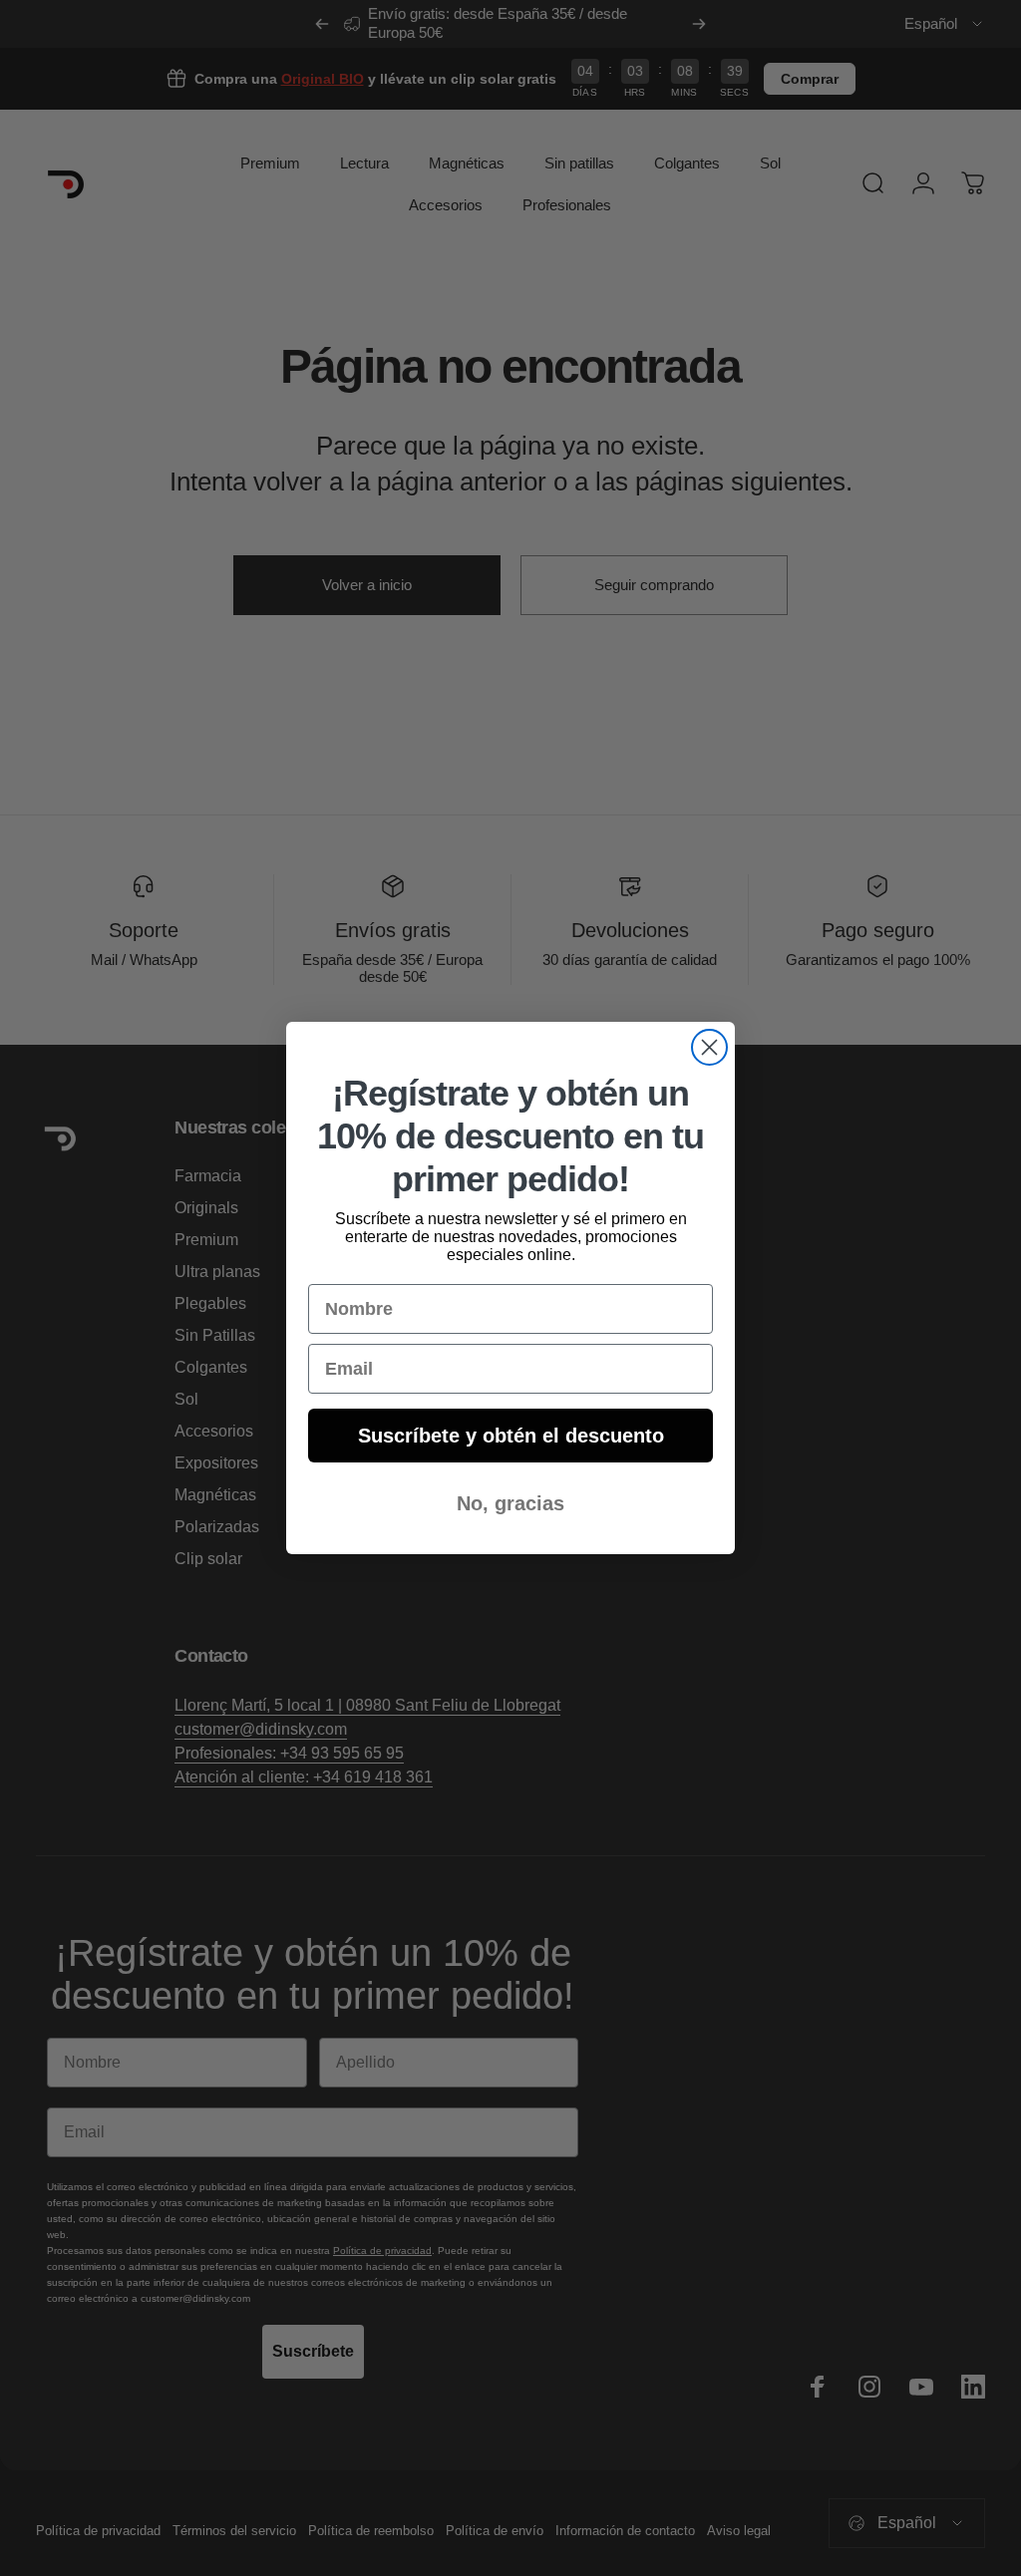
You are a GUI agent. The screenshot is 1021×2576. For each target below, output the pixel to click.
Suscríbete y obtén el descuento (511, 1436)
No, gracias (510, 1503)
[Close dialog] (709, 1047)
